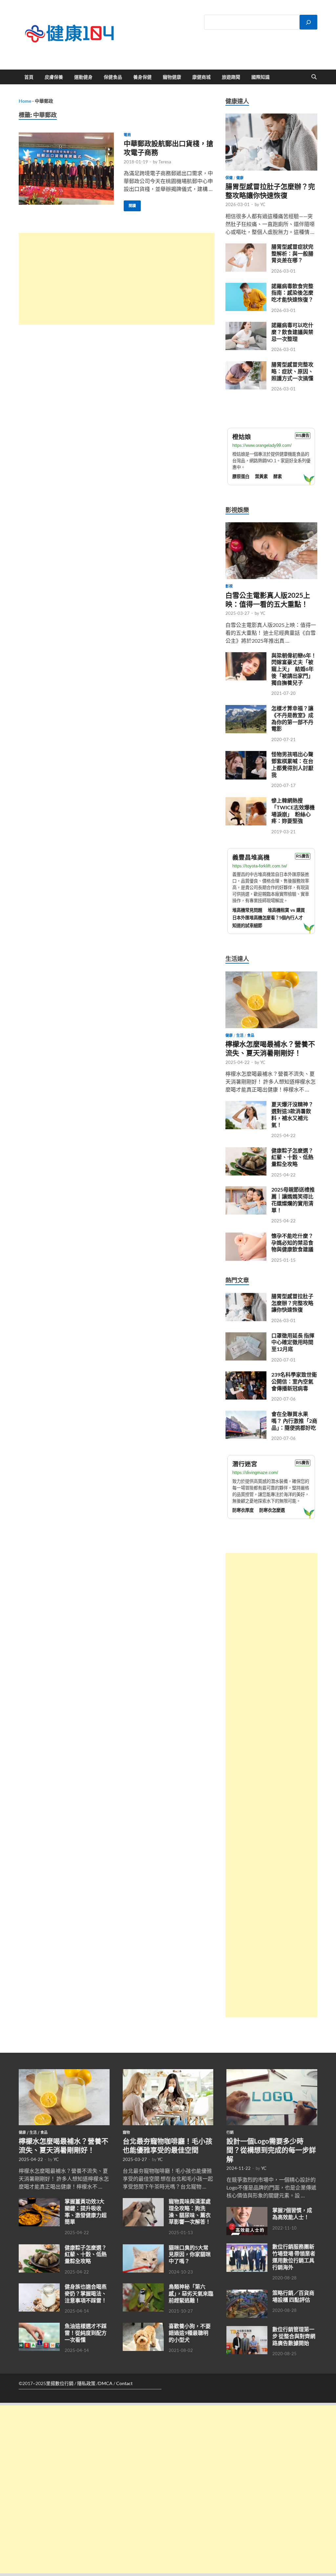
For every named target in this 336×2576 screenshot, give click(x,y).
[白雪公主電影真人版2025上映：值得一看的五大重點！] (271, 526)
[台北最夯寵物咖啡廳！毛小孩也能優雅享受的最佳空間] (168, 2073)
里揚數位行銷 (60, 2383)
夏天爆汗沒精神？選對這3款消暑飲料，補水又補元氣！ (292, 1114)
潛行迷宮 (245, 1464)
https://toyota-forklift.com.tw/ (260, 866)
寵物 (126, 2132)
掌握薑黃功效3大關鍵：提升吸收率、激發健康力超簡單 (86, 2211)
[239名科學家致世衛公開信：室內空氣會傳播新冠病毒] (246, 1375)
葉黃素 (261, 477)
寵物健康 (172, 77)
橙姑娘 (242, 437)
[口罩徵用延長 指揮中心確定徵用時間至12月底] (246, 1336)
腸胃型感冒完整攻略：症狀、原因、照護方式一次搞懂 (292, 371)
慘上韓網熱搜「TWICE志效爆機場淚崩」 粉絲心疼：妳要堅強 (293, 810)
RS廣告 (303, 436)
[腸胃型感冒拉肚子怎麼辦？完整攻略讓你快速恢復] (271, 117)
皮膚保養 (54, 77)
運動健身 (83, 77)
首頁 (29, 77)
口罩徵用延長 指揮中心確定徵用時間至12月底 (293, 1342)
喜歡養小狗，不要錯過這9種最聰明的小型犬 (190, 2333)
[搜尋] (308, 22)
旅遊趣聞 (231, 77)
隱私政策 (86, 2383)
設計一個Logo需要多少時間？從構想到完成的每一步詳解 (271, 2150)
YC (263, 204)
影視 (229, 586)
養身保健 (142, 77)
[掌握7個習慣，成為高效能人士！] (247, 2211)
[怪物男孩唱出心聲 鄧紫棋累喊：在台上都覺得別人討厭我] (246, 755)
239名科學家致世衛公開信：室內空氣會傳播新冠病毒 (294, 1381)
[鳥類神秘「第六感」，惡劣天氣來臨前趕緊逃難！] (143, 2287)
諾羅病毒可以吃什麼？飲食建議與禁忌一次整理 (292, 332)
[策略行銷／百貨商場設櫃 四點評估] (247, 2293)
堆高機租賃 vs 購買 (286, 910)
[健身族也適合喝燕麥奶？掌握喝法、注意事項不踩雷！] (39, 2287)
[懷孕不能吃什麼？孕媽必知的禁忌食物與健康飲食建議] (246, 1236)
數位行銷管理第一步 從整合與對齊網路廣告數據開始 (294, 2336)
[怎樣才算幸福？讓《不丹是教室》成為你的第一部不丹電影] (246, 709)
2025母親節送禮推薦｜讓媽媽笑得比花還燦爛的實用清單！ (293, 1200)
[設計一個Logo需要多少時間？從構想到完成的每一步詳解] (272, 2073)
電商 (127, 135)
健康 (240, 178)
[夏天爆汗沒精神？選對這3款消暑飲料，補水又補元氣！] (246, 1105)
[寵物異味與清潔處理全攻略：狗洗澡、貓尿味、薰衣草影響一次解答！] (143, 2202)
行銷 (230, 2132)
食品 (251, 1035)
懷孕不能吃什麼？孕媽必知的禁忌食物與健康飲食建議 (292, 1243)
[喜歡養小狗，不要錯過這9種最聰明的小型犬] (143, 2327)
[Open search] (314, 77)
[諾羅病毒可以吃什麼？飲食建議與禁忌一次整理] (246, 326)
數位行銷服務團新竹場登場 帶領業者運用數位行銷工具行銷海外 (294, 2257)
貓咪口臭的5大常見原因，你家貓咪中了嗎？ (190, 2254)
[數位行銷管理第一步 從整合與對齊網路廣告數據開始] (247, 2330)
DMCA (105, 2383)
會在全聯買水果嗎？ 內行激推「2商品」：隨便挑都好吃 (294, 1421)
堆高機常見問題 (247, 910)
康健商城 (201, 77)
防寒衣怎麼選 (272, 1510)
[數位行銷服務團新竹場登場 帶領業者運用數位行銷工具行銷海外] (247, 2247)
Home (25, 101)
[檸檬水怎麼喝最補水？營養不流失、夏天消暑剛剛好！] (271, 975)
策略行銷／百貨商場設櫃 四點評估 (293, 2296)
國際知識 (261, 77)
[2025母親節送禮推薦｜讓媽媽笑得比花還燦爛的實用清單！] (246, 1190)
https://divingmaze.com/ (255, 1473)
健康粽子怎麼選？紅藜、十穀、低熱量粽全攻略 (292, 1157)
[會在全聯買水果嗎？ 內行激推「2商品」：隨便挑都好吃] (246, 1414)
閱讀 (130, 204)
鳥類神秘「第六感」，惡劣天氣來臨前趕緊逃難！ (191, 2293)
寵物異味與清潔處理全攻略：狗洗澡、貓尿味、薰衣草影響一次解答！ (190, 2211)
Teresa (165, 162)
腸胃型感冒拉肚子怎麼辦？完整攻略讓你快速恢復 (292, 1303)
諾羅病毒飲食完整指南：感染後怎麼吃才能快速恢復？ (292, 293)
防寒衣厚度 (243, 1510)
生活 (240, 1035)
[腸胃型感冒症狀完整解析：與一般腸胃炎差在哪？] (246, 247)
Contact (124, 2383)
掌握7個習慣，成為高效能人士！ (292, 2213)
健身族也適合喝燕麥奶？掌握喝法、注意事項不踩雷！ (86, 2293)
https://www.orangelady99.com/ (262, 445)
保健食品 (113, 77)
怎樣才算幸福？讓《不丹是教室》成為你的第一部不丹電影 (292, 718)
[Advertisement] (117, 279)
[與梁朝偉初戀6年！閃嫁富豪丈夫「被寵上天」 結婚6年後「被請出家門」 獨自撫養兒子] (246, 656)
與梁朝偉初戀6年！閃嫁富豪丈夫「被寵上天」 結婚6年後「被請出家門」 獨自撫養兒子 (294, 669)
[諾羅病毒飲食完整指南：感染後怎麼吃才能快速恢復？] (246, 287)
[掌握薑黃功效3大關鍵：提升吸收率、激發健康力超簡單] (39, 2202)
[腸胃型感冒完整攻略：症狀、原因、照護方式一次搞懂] (246, 365)
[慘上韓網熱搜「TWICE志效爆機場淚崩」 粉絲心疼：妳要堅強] (246, 801)
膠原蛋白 (241, 477)
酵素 (278, 477)
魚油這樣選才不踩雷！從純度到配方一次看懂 (86, 2333)
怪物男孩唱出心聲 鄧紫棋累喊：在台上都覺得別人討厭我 (295, 764)
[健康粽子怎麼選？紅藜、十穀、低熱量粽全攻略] (246, 1151)
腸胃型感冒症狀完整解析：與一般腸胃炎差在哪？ (292, 253)
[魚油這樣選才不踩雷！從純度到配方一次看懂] (39, 2327)
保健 (229, 178)
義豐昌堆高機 (251, 857)
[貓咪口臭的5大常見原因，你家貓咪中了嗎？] (143, 2248)
